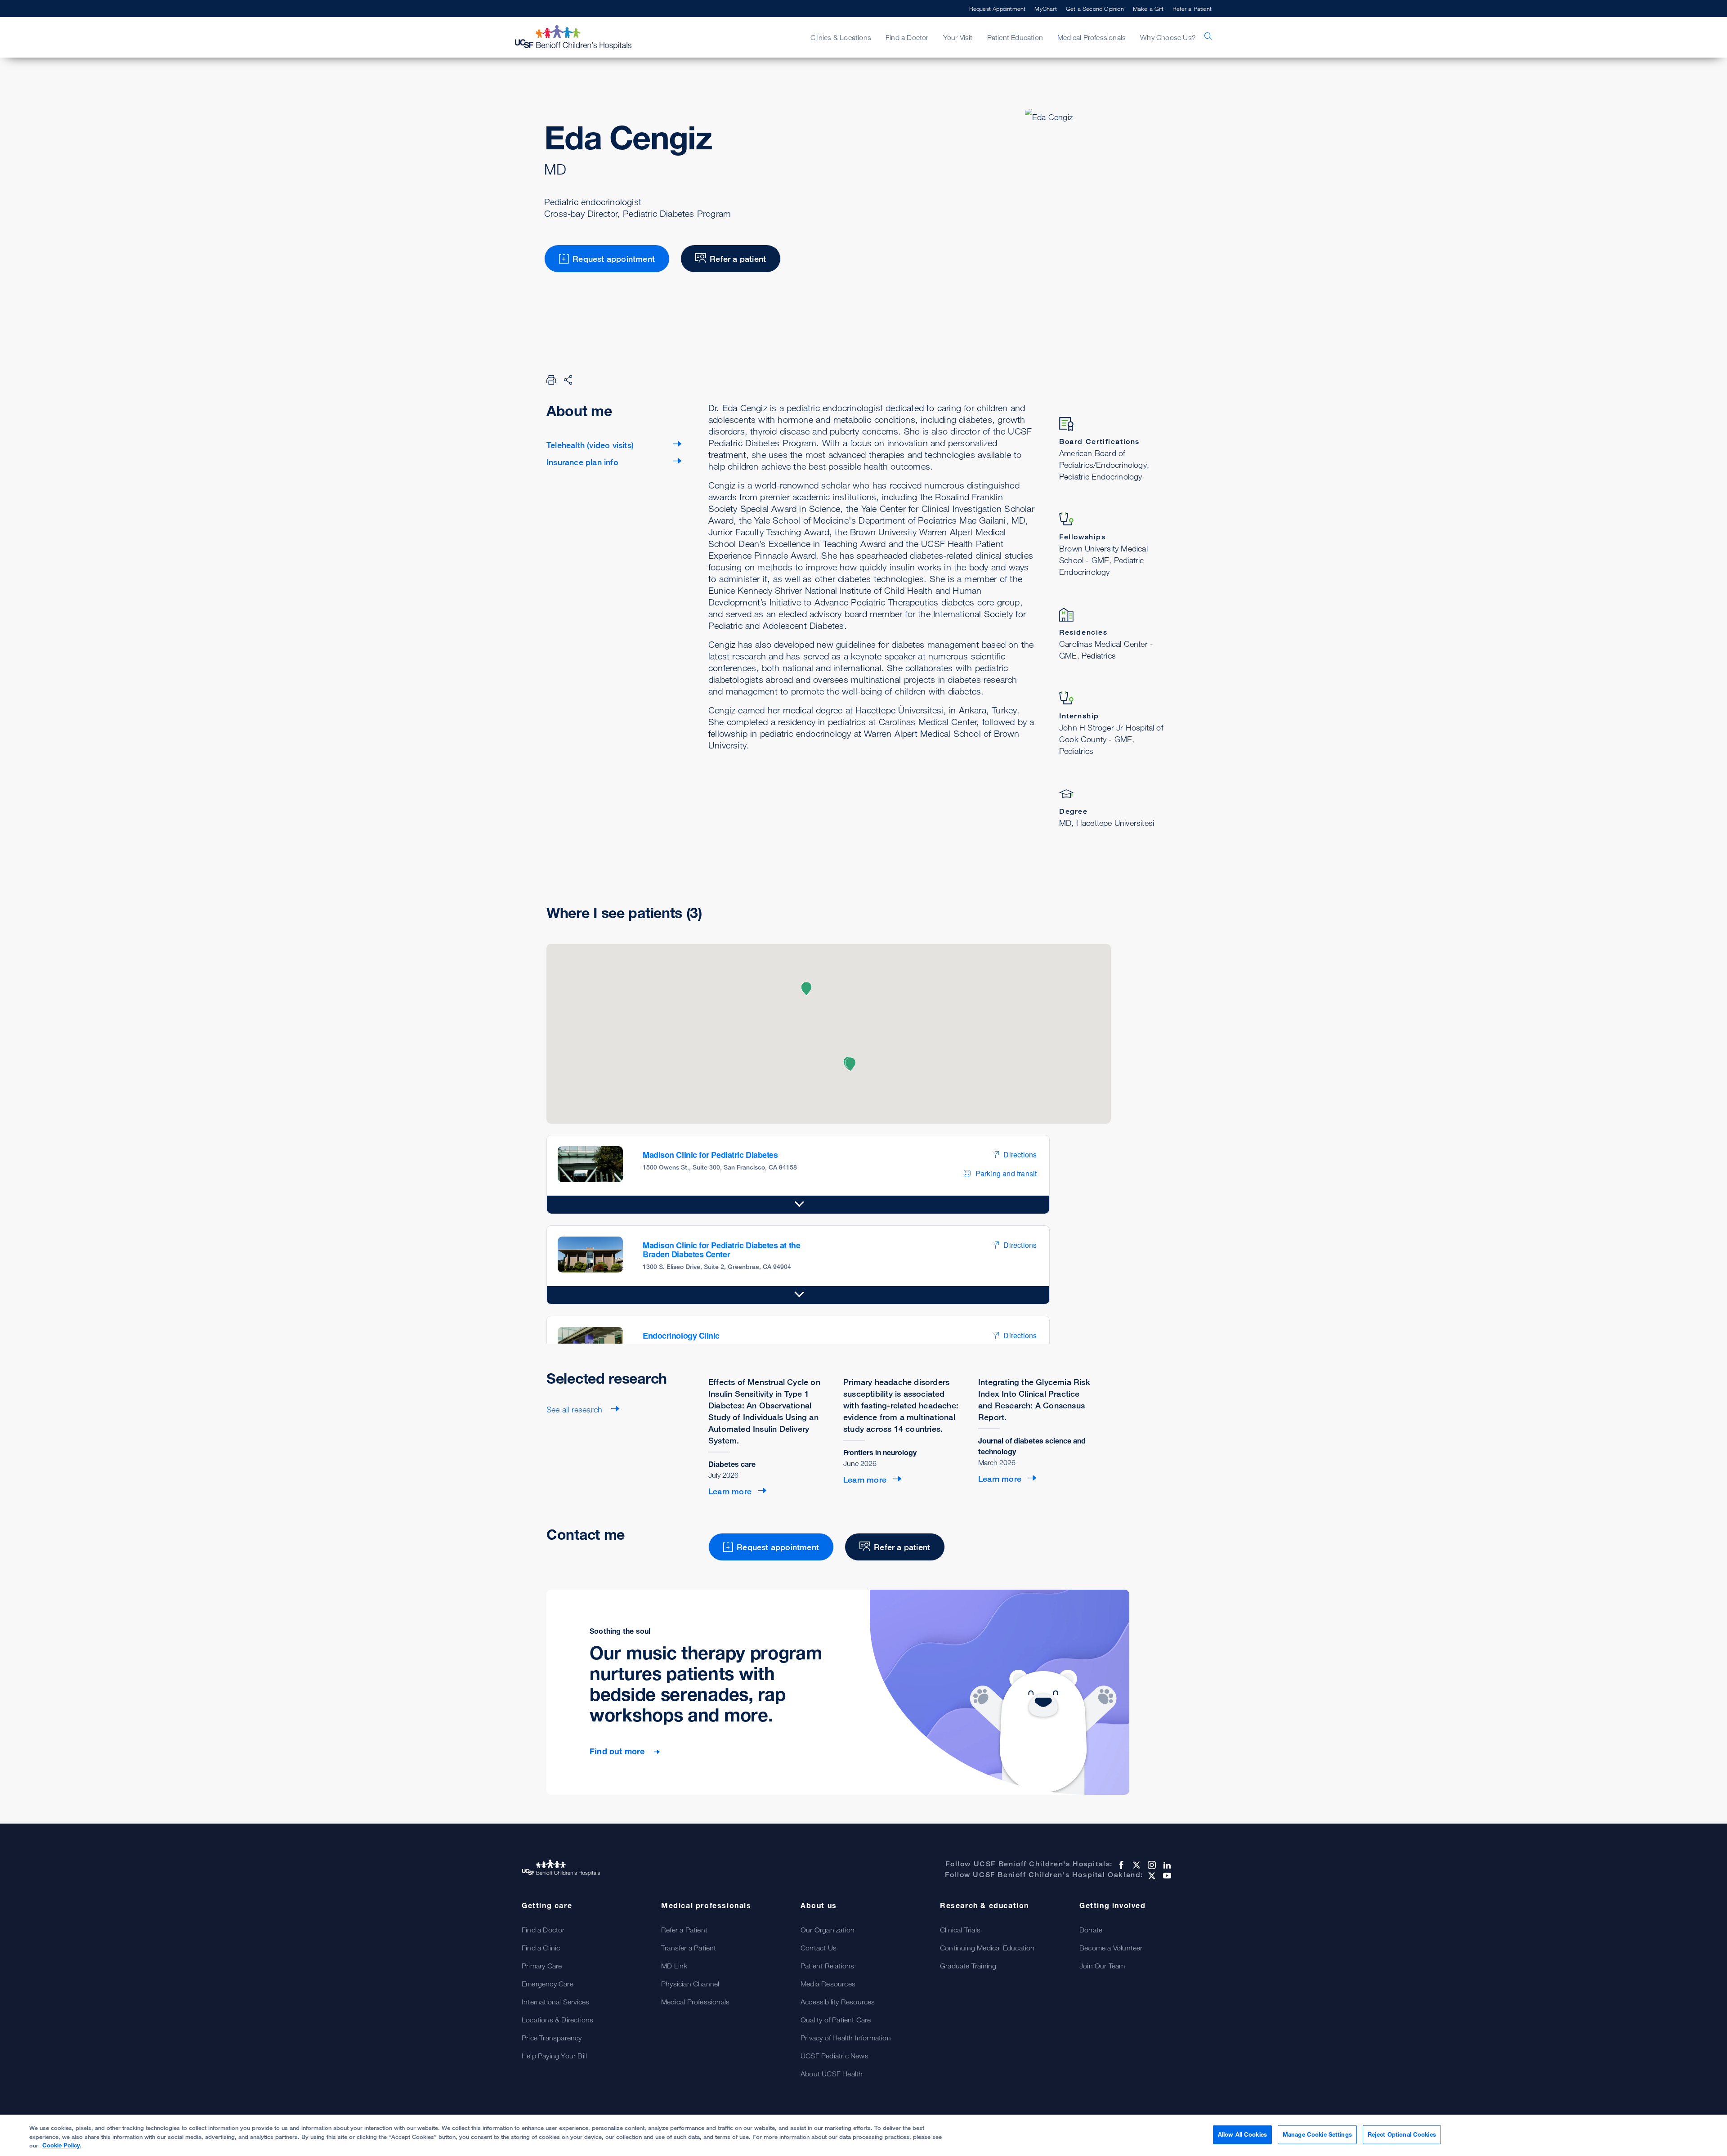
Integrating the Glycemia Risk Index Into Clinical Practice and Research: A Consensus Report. (1034, 1399)
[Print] (551, 380)
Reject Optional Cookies (1402, 2134)
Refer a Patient (1192, 9)
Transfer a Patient (689, 1948)
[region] (863, 2135)
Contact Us (819, 1948)
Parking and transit (1006, 1173)
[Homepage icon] (582, 37)
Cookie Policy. (62, 2145)
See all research (575, 1409)
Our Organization (828, 1930)
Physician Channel (690, 1984)
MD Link (674, 1966)
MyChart (1045, 9)
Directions (1020, 1154)
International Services (555, 2002)
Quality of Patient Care (836, 2020)
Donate (1091, 1930)
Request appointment (614, 259)
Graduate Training (968, 1966)
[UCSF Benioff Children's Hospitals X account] (1136, 1865)
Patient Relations (827, 1966)
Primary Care (542, 1966)
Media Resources (828, 1984)
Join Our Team (1102, 1966)
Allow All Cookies (1242, 2134)
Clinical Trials (960, 1930)
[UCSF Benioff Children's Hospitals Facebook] (1120, 1865)
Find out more (618, 1751)
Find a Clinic (541, 1948)
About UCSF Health (832, 2074)
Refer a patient (738, 259)
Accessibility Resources (838, 2002)
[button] (806, 989)
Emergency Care (548, 1984)
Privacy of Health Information (846, 2038)
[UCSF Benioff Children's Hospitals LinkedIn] (1166, 1865)
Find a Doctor (543, 1930)
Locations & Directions (557, 2020)
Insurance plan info (582, 462)
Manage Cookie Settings (1317, 2134)
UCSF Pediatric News (834, 2056)
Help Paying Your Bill (554, 2056)
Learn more (730, 1491)
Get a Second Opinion (1095, 9)
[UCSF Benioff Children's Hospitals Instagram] (1151, 1865)
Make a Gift (1148, 9)
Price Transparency (552, 2038)
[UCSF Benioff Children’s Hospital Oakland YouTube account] (1166, 1876)
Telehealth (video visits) (590, 445)
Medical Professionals (695, 2002)
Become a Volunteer (1111, 1948)
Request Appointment (998, 9)
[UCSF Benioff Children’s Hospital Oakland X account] (1151, 1876)
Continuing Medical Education (987, 1948)
